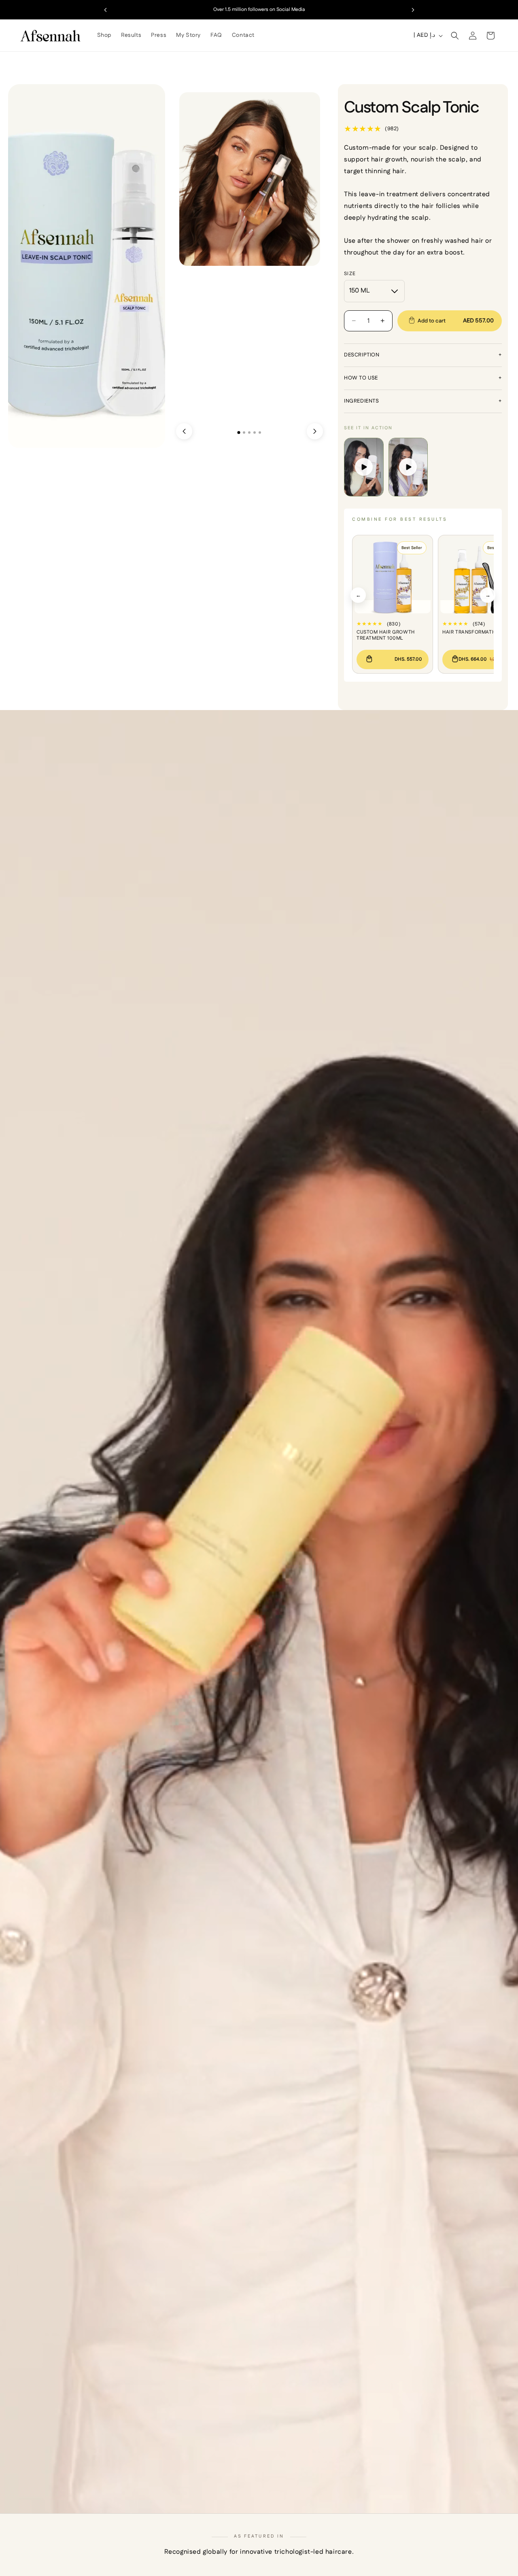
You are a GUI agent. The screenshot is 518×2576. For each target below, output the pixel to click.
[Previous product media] (184, 431)
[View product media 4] (255, 433)
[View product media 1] (239, 432)
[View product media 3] (249, 433)
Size (350, 274)
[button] (455, 36)
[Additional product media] (250, 266)
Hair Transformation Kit (476, 632)
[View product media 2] (244, 433)
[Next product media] (315, 431)
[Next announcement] (413, 10)
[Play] (364, 467)
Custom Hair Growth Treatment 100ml (386, 635)
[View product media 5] (260, 433)
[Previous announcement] (105, 10)
